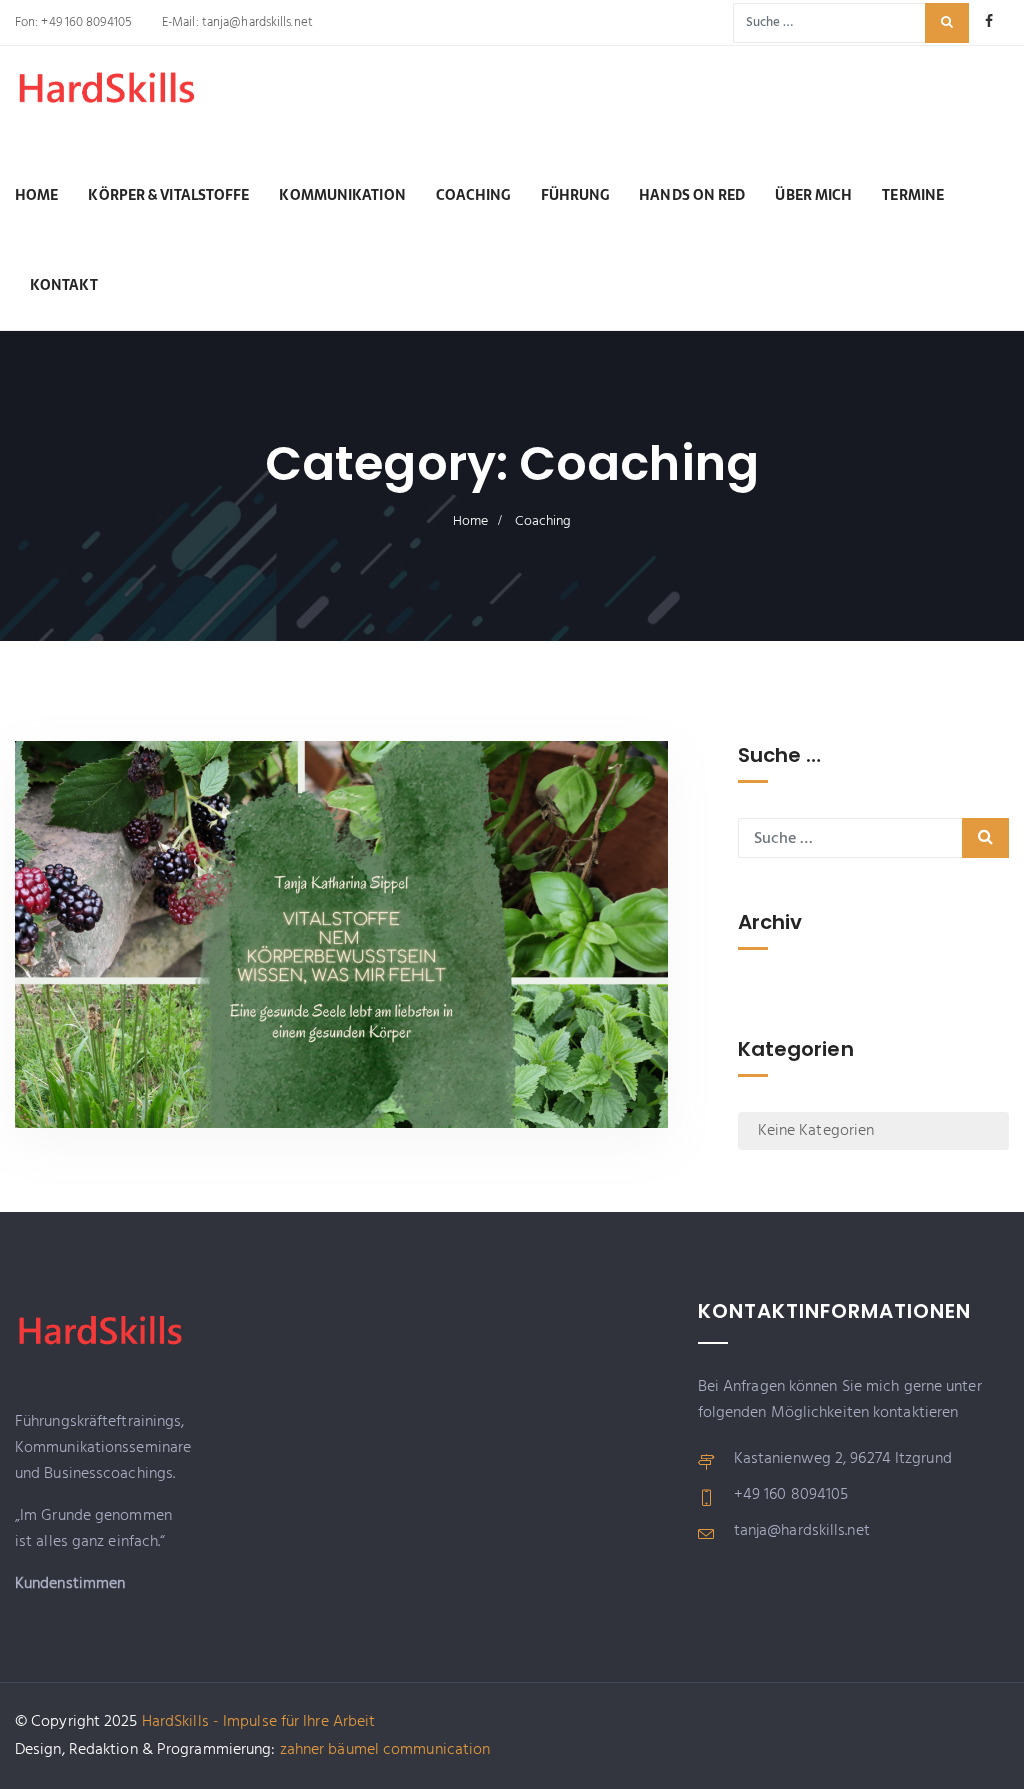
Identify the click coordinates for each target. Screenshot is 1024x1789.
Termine (913, 195)
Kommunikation (342, 195)
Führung (575, 195)
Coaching (473, 195)
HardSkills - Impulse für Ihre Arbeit (259, 1722)
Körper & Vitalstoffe (168, 195)
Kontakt (64, 285)
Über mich (813, 195)
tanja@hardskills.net (256, 22)
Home (36, 195)
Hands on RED (692, 195)
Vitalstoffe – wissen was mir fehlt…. (198, 1069)
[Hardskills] (115, 104)
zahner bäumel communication (385, 1750)
